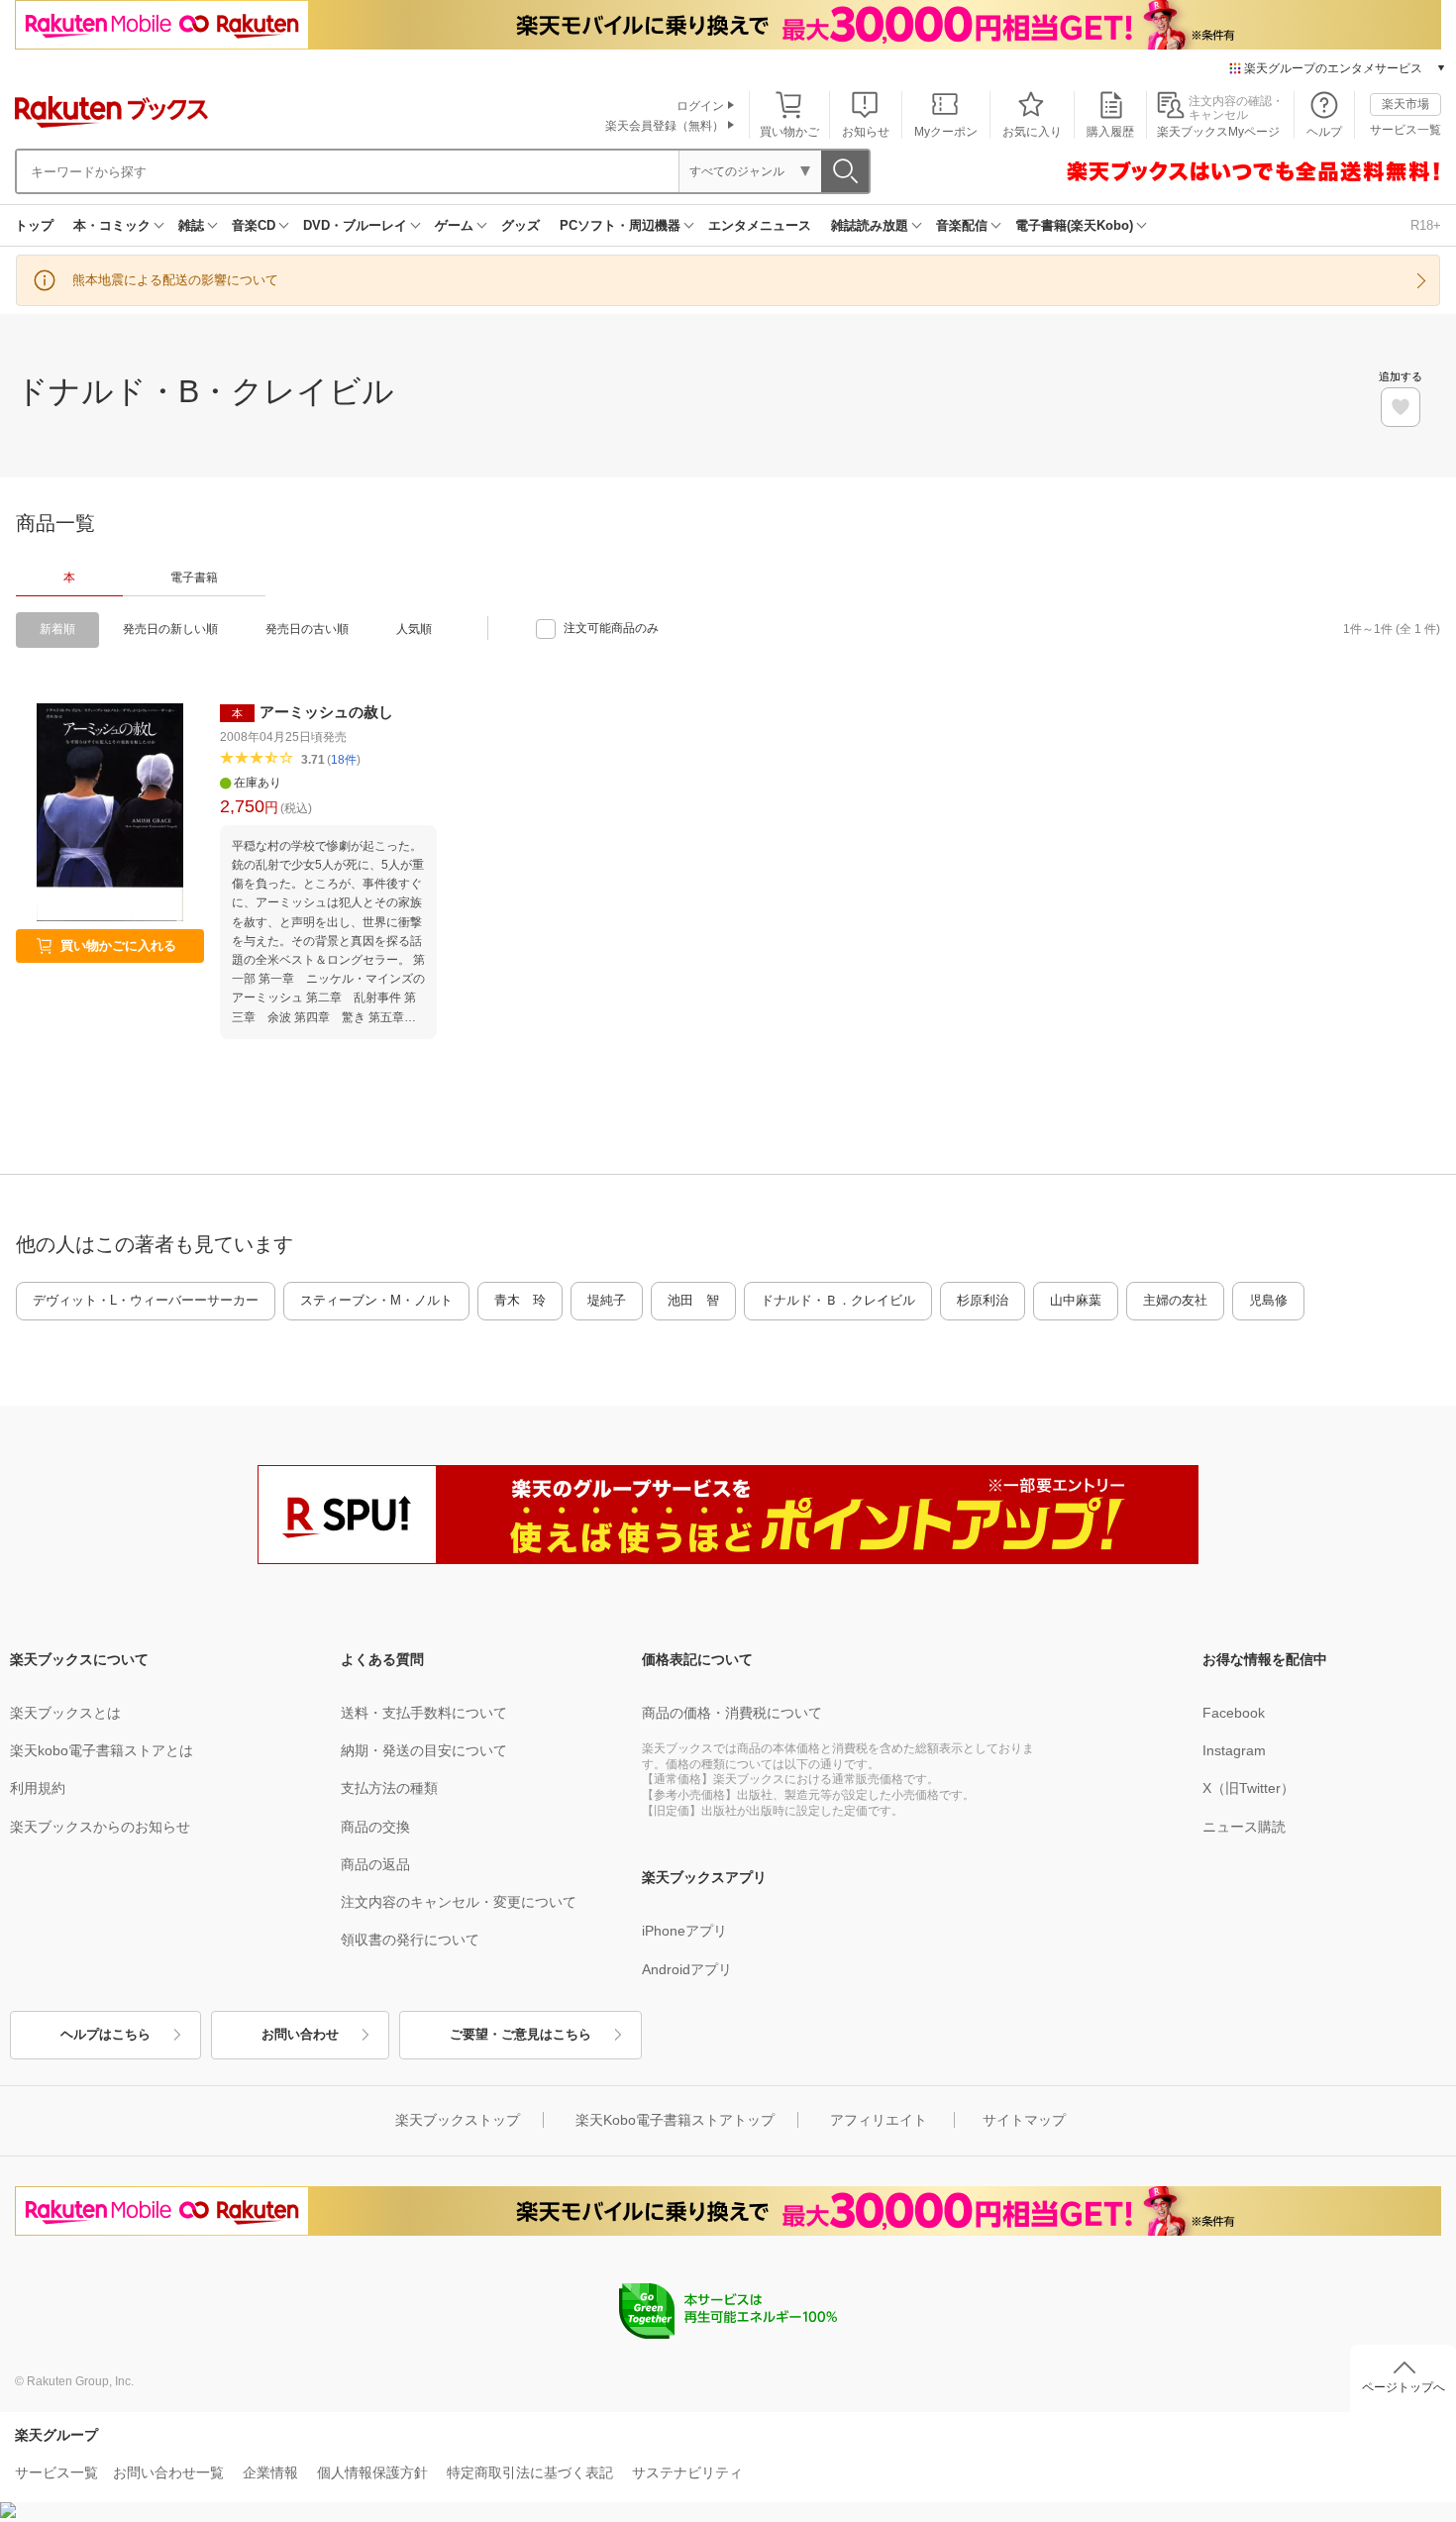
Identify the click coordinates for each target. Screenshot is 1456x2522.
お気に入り (1032, 132)
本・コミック (112, 225)
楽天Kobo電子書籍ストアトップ (675, 2120)
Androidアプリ (687, 1969)
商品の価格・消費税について (732, 1713)
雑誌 (191, 225)
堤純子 (607, 1300)
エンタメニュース (760, 225)
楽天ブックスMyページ (1218, 132)
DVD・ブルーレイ (355, 225)
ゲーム (454, 225)
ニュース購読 (1244, 1827)
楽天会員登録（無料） (665, 126)
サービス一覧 (1405, 130)
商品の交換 (375, 1827)
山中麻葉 (1076, 1300)
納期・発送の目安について (424, 1750)
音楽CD (254, 225)
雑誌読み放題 (870, 225)
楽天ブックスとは (65, 1713)
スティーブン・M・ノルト (376, 1300)
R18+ (1426, 225)
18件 (344, 760)
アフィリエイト (879, 2120)
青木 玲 (520, 1300)
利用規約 (38, 1788)
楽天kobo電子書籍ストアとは (102, 1750)
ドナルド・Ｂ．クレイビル (838, 1300)
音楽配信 (962, 225)
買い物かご (789, 132)
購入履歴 (1110, 132)
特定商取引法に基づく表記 (530, 2472)
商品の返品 (375, 1864)
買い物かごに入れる (118, 946)
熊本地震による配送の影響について (175, 280)
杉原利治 (983, 1300)
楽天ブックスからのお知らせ (100, 1827)
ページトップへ (1404, 2387)
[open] (1401, 407)
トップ (34, 225)
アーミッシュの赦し (326, 712)
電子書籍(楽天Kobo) (1074, 225)
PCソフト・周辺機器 (620, 225)
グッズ (520, 225)
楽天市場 (1405, 104)
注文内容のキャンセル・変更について (459, 1902)
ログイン (700, 106)
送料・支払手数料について (424, 1713)
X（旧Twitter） (1248, 1788)
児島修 (1268, 1300)
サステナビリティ (687, 2472)
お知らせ (866, 132)
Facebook (1234, 1713)
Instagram (1234, 1750)
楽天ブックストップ (458, 2120)
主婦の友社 (1175, 1300)
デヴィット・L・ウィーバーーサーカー (146, 1300)
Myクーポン (946, 132)
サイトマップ (1024, 2120)
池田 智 (693, 1300)
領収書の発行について (410, 1940)
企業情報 (270, 2472)
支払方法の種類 (389, 1788)
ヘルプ (1324, 132)
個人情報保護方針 (372, 2472)
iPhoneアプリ (684, 1931)
